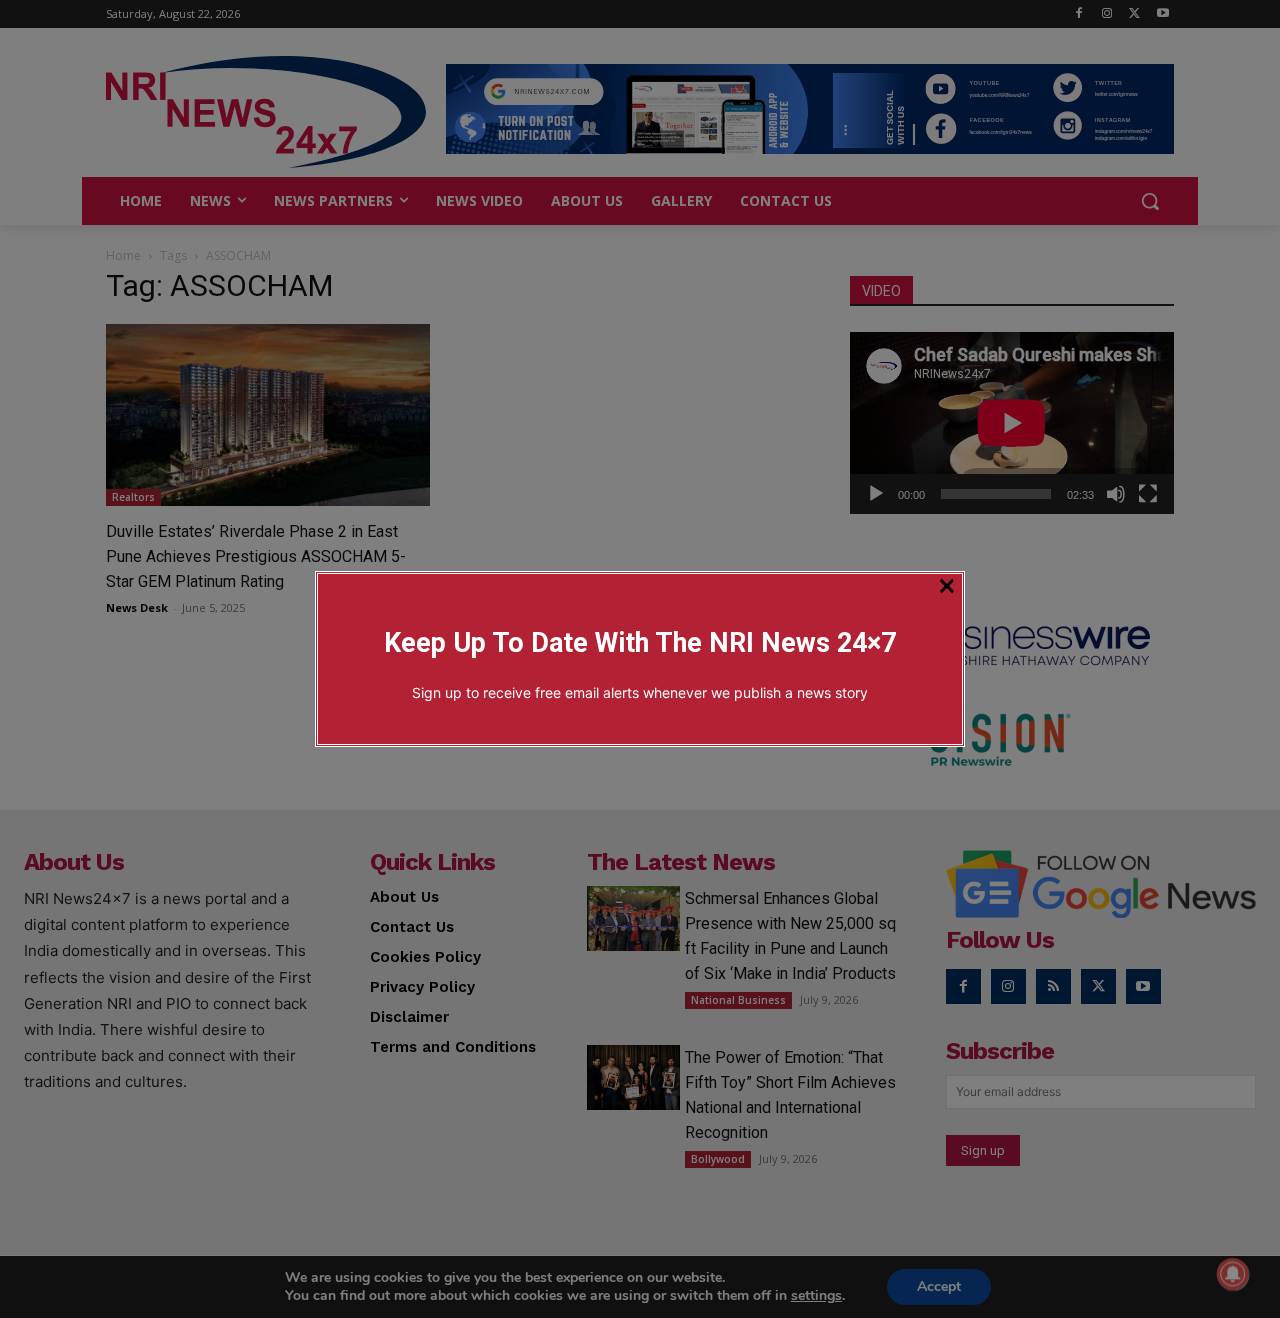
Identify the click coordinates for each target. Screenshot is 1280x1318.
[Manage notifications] (1233, 1274)
